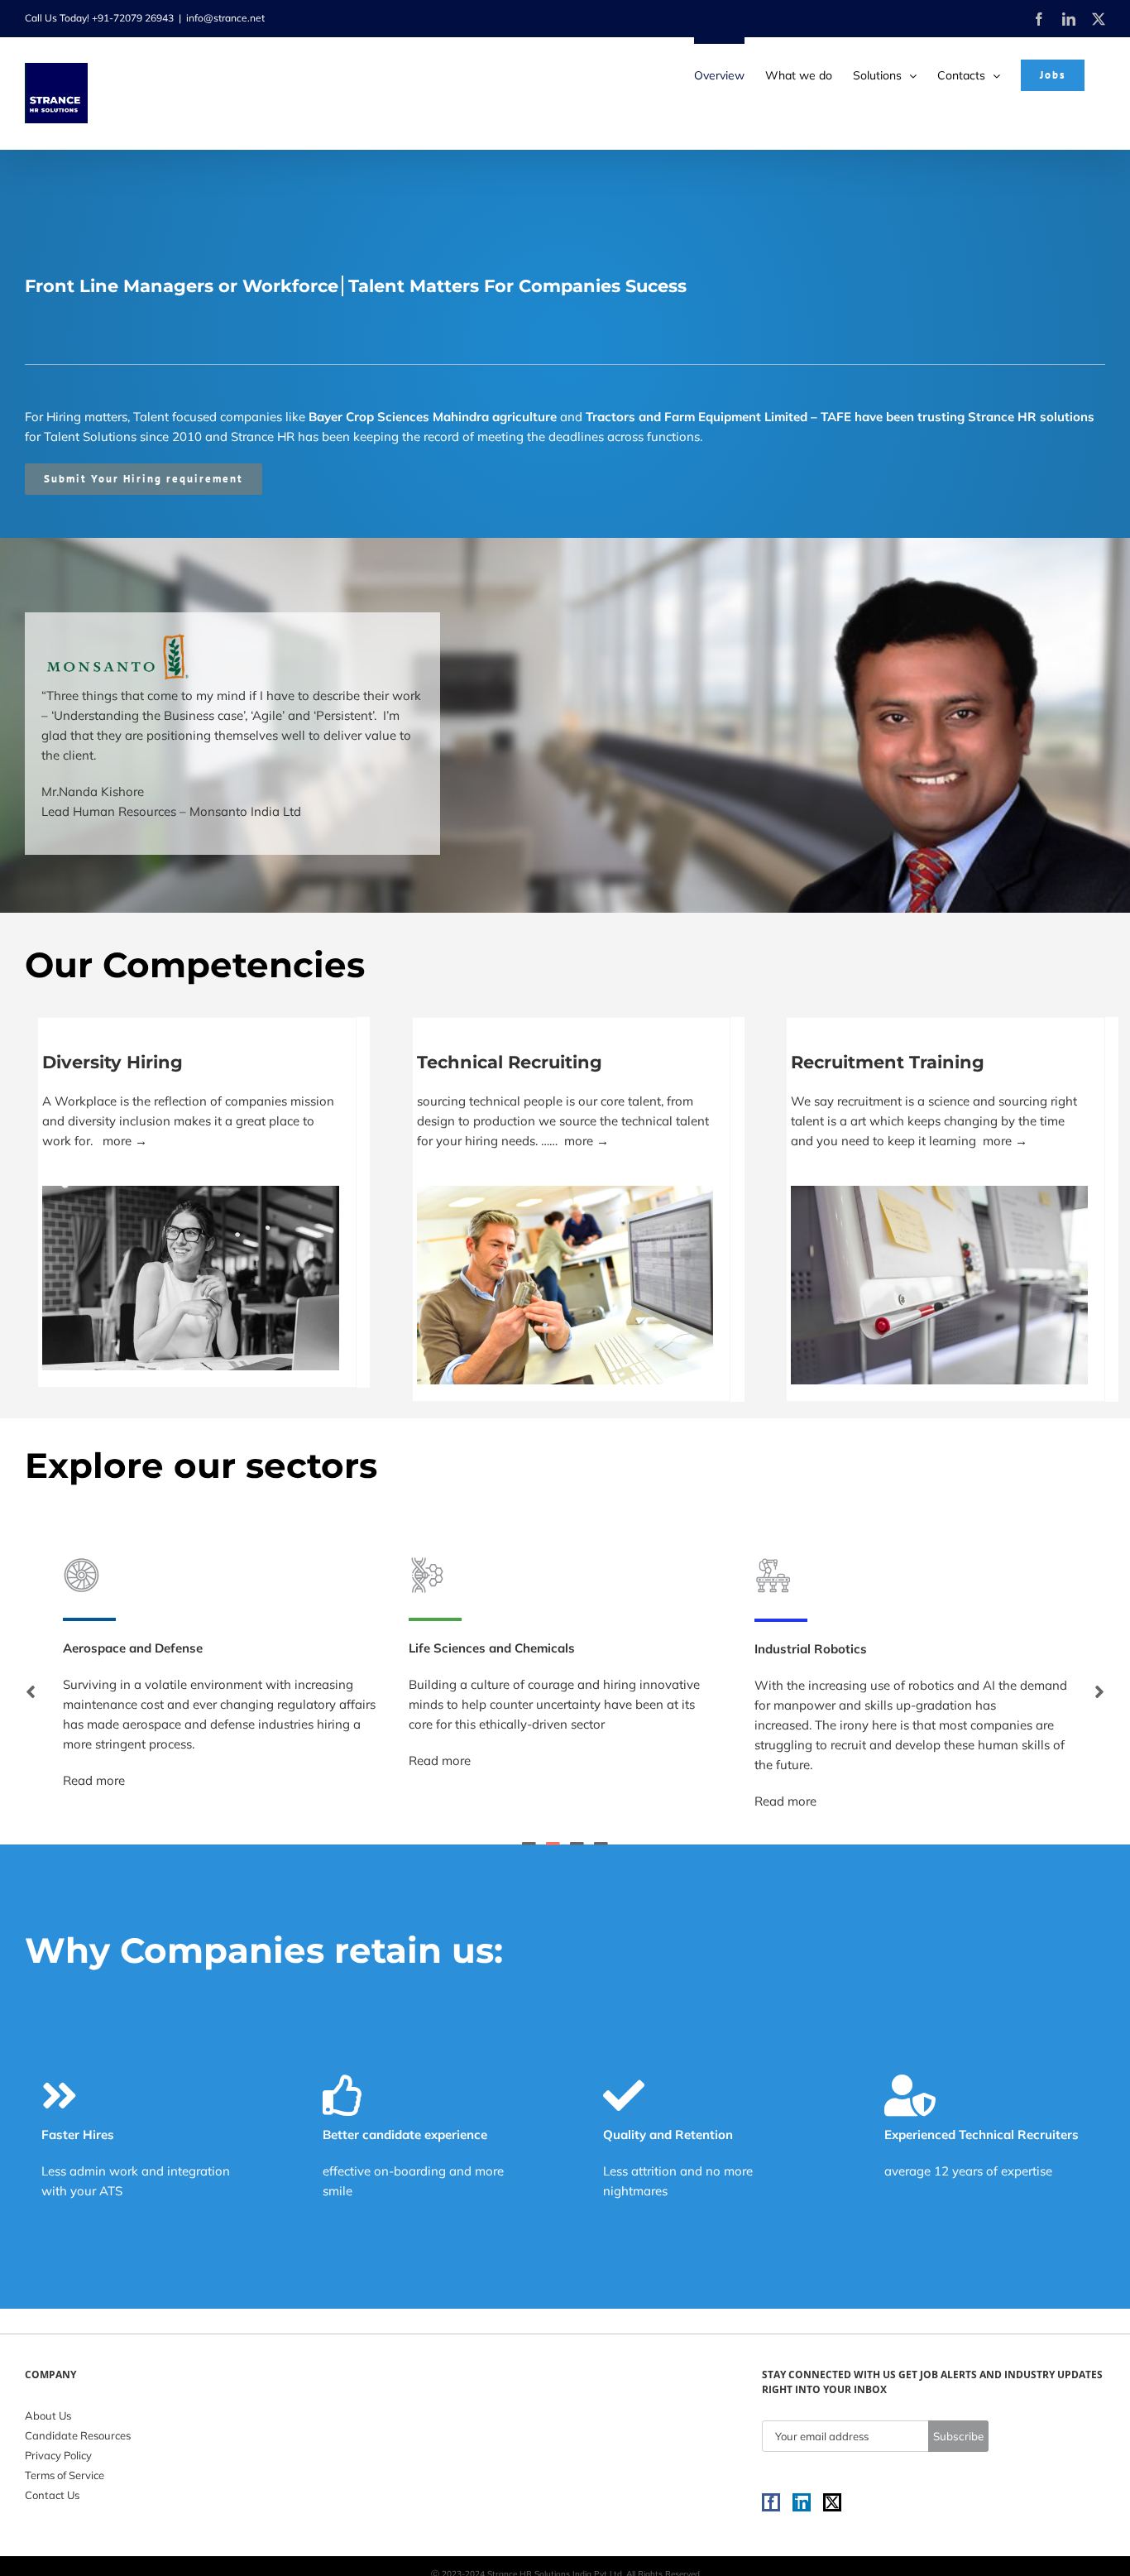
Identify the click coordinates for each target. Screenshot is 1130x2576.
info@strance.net (225, 18)
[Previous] (31, 1691)
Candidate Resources (78, 2435)
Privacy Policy (58, 2455)
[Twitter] (832, 2502)
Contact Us (52, 2495)
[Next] (1099, 1691)
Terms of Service (65, 2475)
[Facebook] (771, 2502)
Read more (94, 1761)
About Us (48, 2415)
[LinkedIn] (802, 2502)
